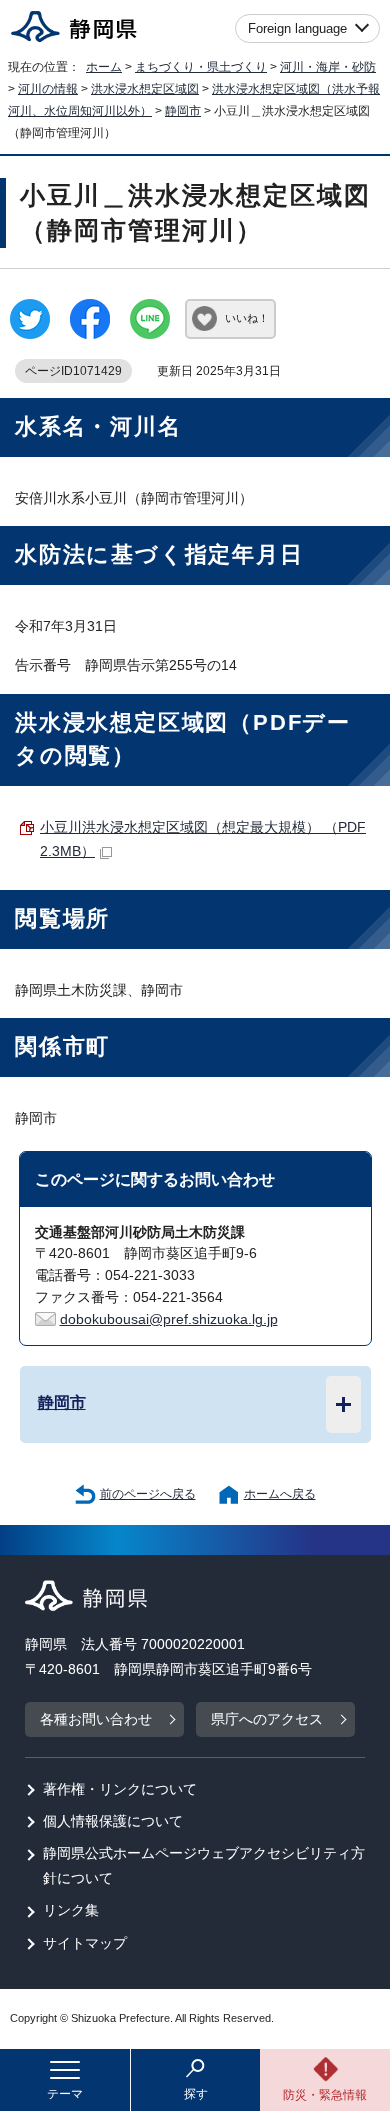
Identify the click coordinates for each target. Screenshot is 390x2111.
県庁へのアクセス (267, 1719)
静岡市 (183, 111)
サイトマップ (85, 1943)
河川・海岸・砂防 (328, 67)
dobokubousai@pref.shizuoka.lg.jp (169, 1319)
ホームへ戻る (280, 1494)
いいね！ (247, 318)
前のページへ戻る (148, 1494)
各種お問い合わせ (96, 1719)
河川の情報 (48, 89)
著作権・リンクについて (120, 1789)
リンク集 (71, 1910)
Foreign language (297, 28)
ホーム (104, 67)
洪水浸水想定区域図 (145, 89)
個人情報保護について (113, 1821)
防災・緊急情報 (325, 2095)
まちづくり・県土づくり (201, 67)
